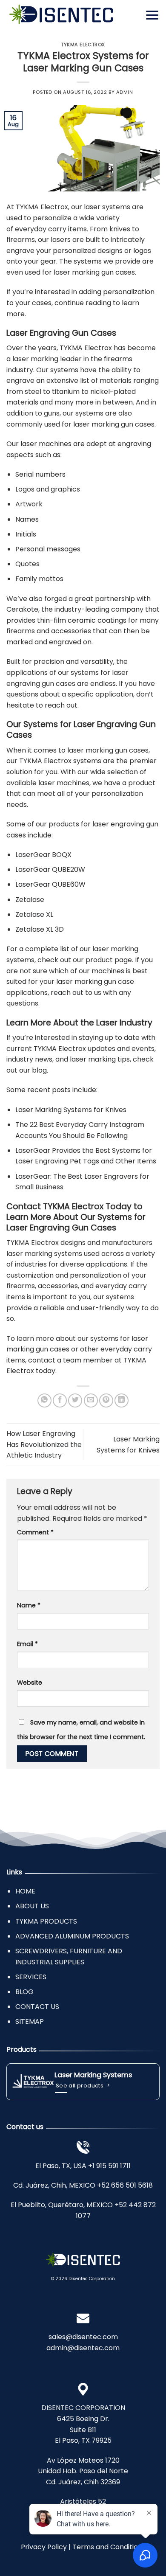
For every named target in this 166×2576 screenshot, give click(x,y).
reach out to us (76, 993)
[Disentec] (61, 15)
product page (109, 960)
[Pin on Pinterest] (106, 1400)
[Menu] (152, 15)
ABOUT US (32, 1906)
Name (29, 1605)
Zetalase (30, 900)
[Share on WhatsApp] (44, 1400)
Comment (35, 1532)
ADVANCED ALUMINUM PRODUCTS (72, 1936)
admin (125, 92)
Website (30, 1683)
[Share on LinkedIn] (122, 1400)
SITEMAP (30, 2021)
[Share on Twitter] (75, 1400)
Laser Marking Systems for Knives (71, 1110)
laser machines (64, 783)
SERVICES (31, 1977)
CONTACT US (37, 2007)
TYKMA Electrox (42, 207)
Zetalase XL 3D (40, 929)
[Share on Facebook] (60, 1400)
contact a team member (70, 1360)
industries (31, 1264)
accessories (71, 631)
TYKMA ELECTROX (83, 45)
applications (107, 1264)
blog (39, 1070)
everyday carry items (51, 229)
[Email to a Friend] (91, 1400)
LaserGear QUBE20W (50, 869)
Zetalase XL (34, 914)
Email (27, 1644)
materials (116, 381)
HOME (25, 1891)
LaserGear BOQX (43, 855)
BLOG (24, 1992)
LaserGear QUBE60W (50, 884)
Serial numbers (40, 474)
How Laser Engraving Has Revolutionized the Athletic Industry (44, 1444)
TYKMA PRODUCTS (46, 1921)
